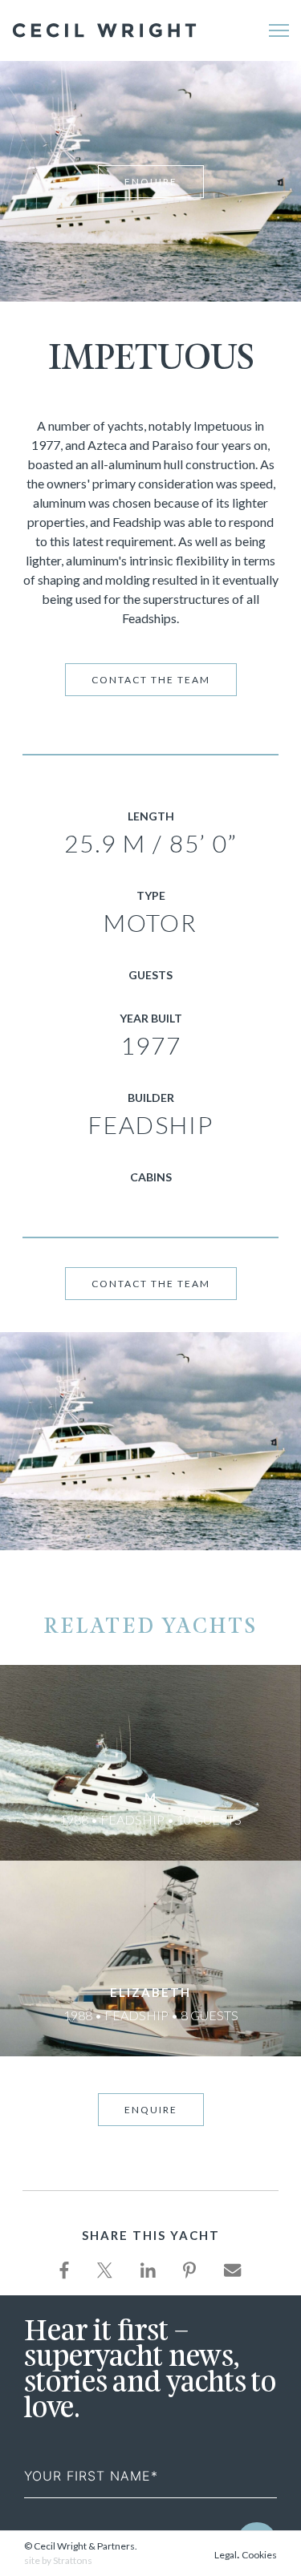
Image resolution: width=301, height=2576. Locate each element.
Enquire (151, 182)
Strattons (73, 2560)
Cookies (259, 2555)
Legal (226, 2555)
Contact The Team (151, 680)
